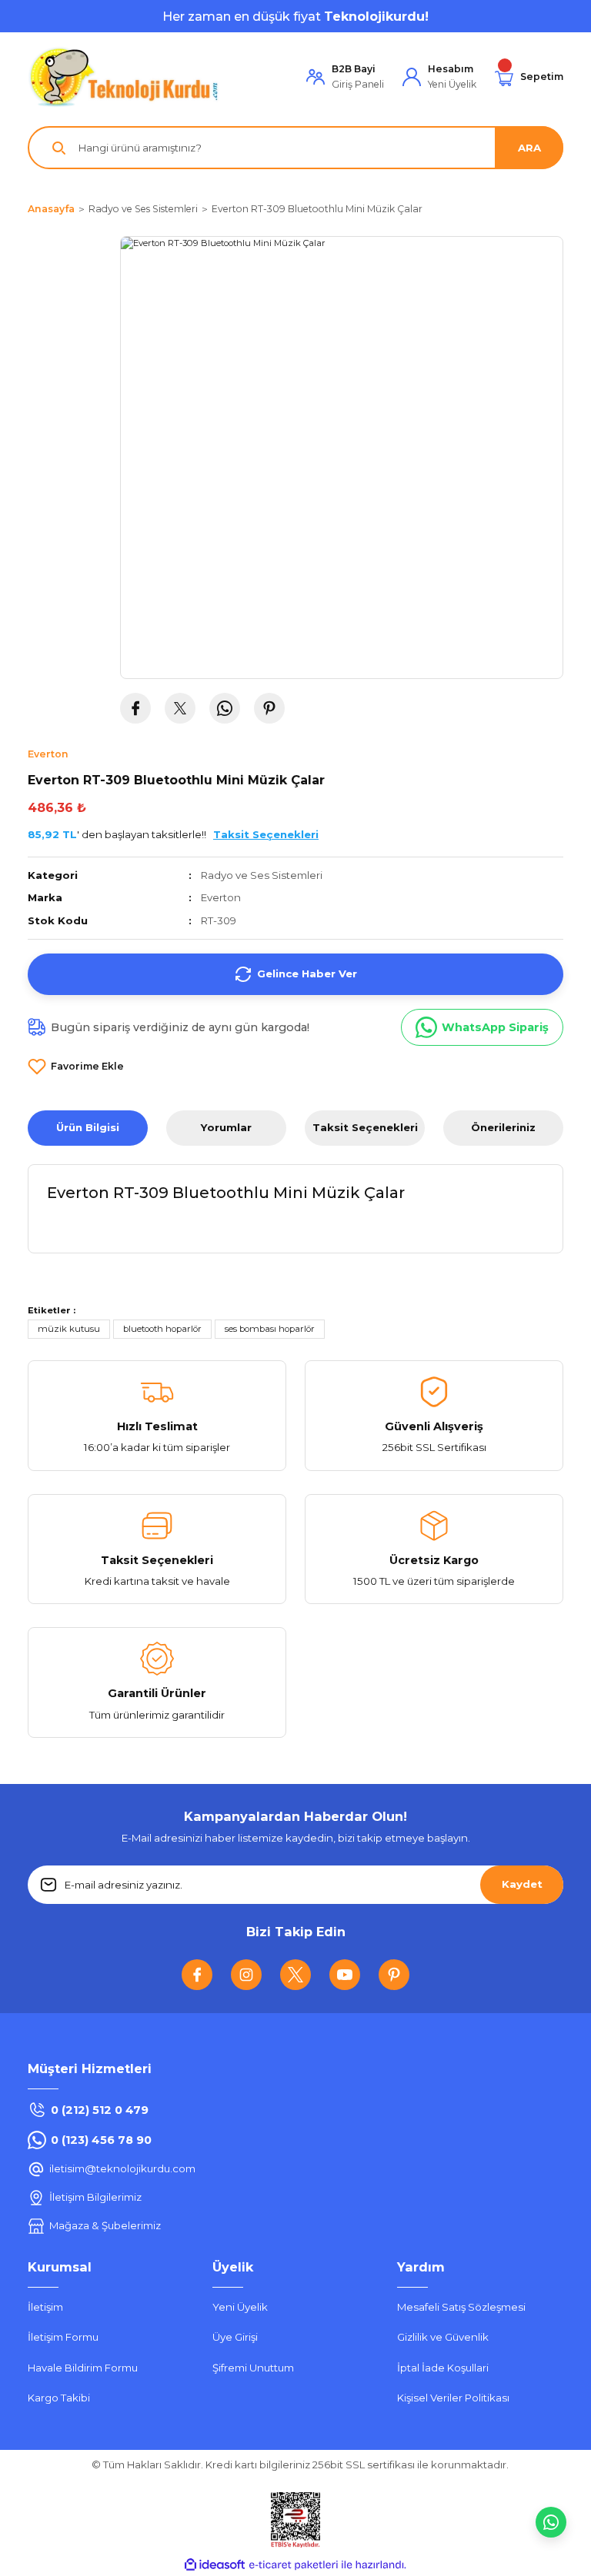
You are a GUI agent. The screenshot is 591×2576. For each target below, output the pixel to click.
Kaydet (522, 1884)
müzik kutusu (69, 1329)
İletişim (45, 2307)
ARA (529, 148)
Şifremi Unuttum (253, 2368)
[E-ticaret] (294, 2565)
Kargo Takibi (59, 2398)
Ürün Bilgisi (88, 1127)
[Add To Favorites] (76, 1067)
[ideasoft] (215, 2565)
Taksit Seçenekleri (365, 1127)
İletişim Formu (63, 2337)
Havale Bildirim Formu (83, 2368)
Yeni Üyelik (240, 2307)
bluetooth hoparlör (162, 1329)
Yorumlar (226, 1127)
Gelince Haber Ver (307, 973)
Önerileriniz (503, 1127)
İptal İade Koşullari (443, 2368)
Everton (221, 897)
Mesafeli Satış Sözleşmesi (461, 2307)
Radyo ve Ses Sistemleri (262, 875)
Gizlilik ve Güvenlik (443, 2337)
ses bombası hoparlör (270, 1329)
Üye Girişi (235, 2337)
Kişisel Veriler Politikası (453, 2398)
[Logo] (124, 77)
